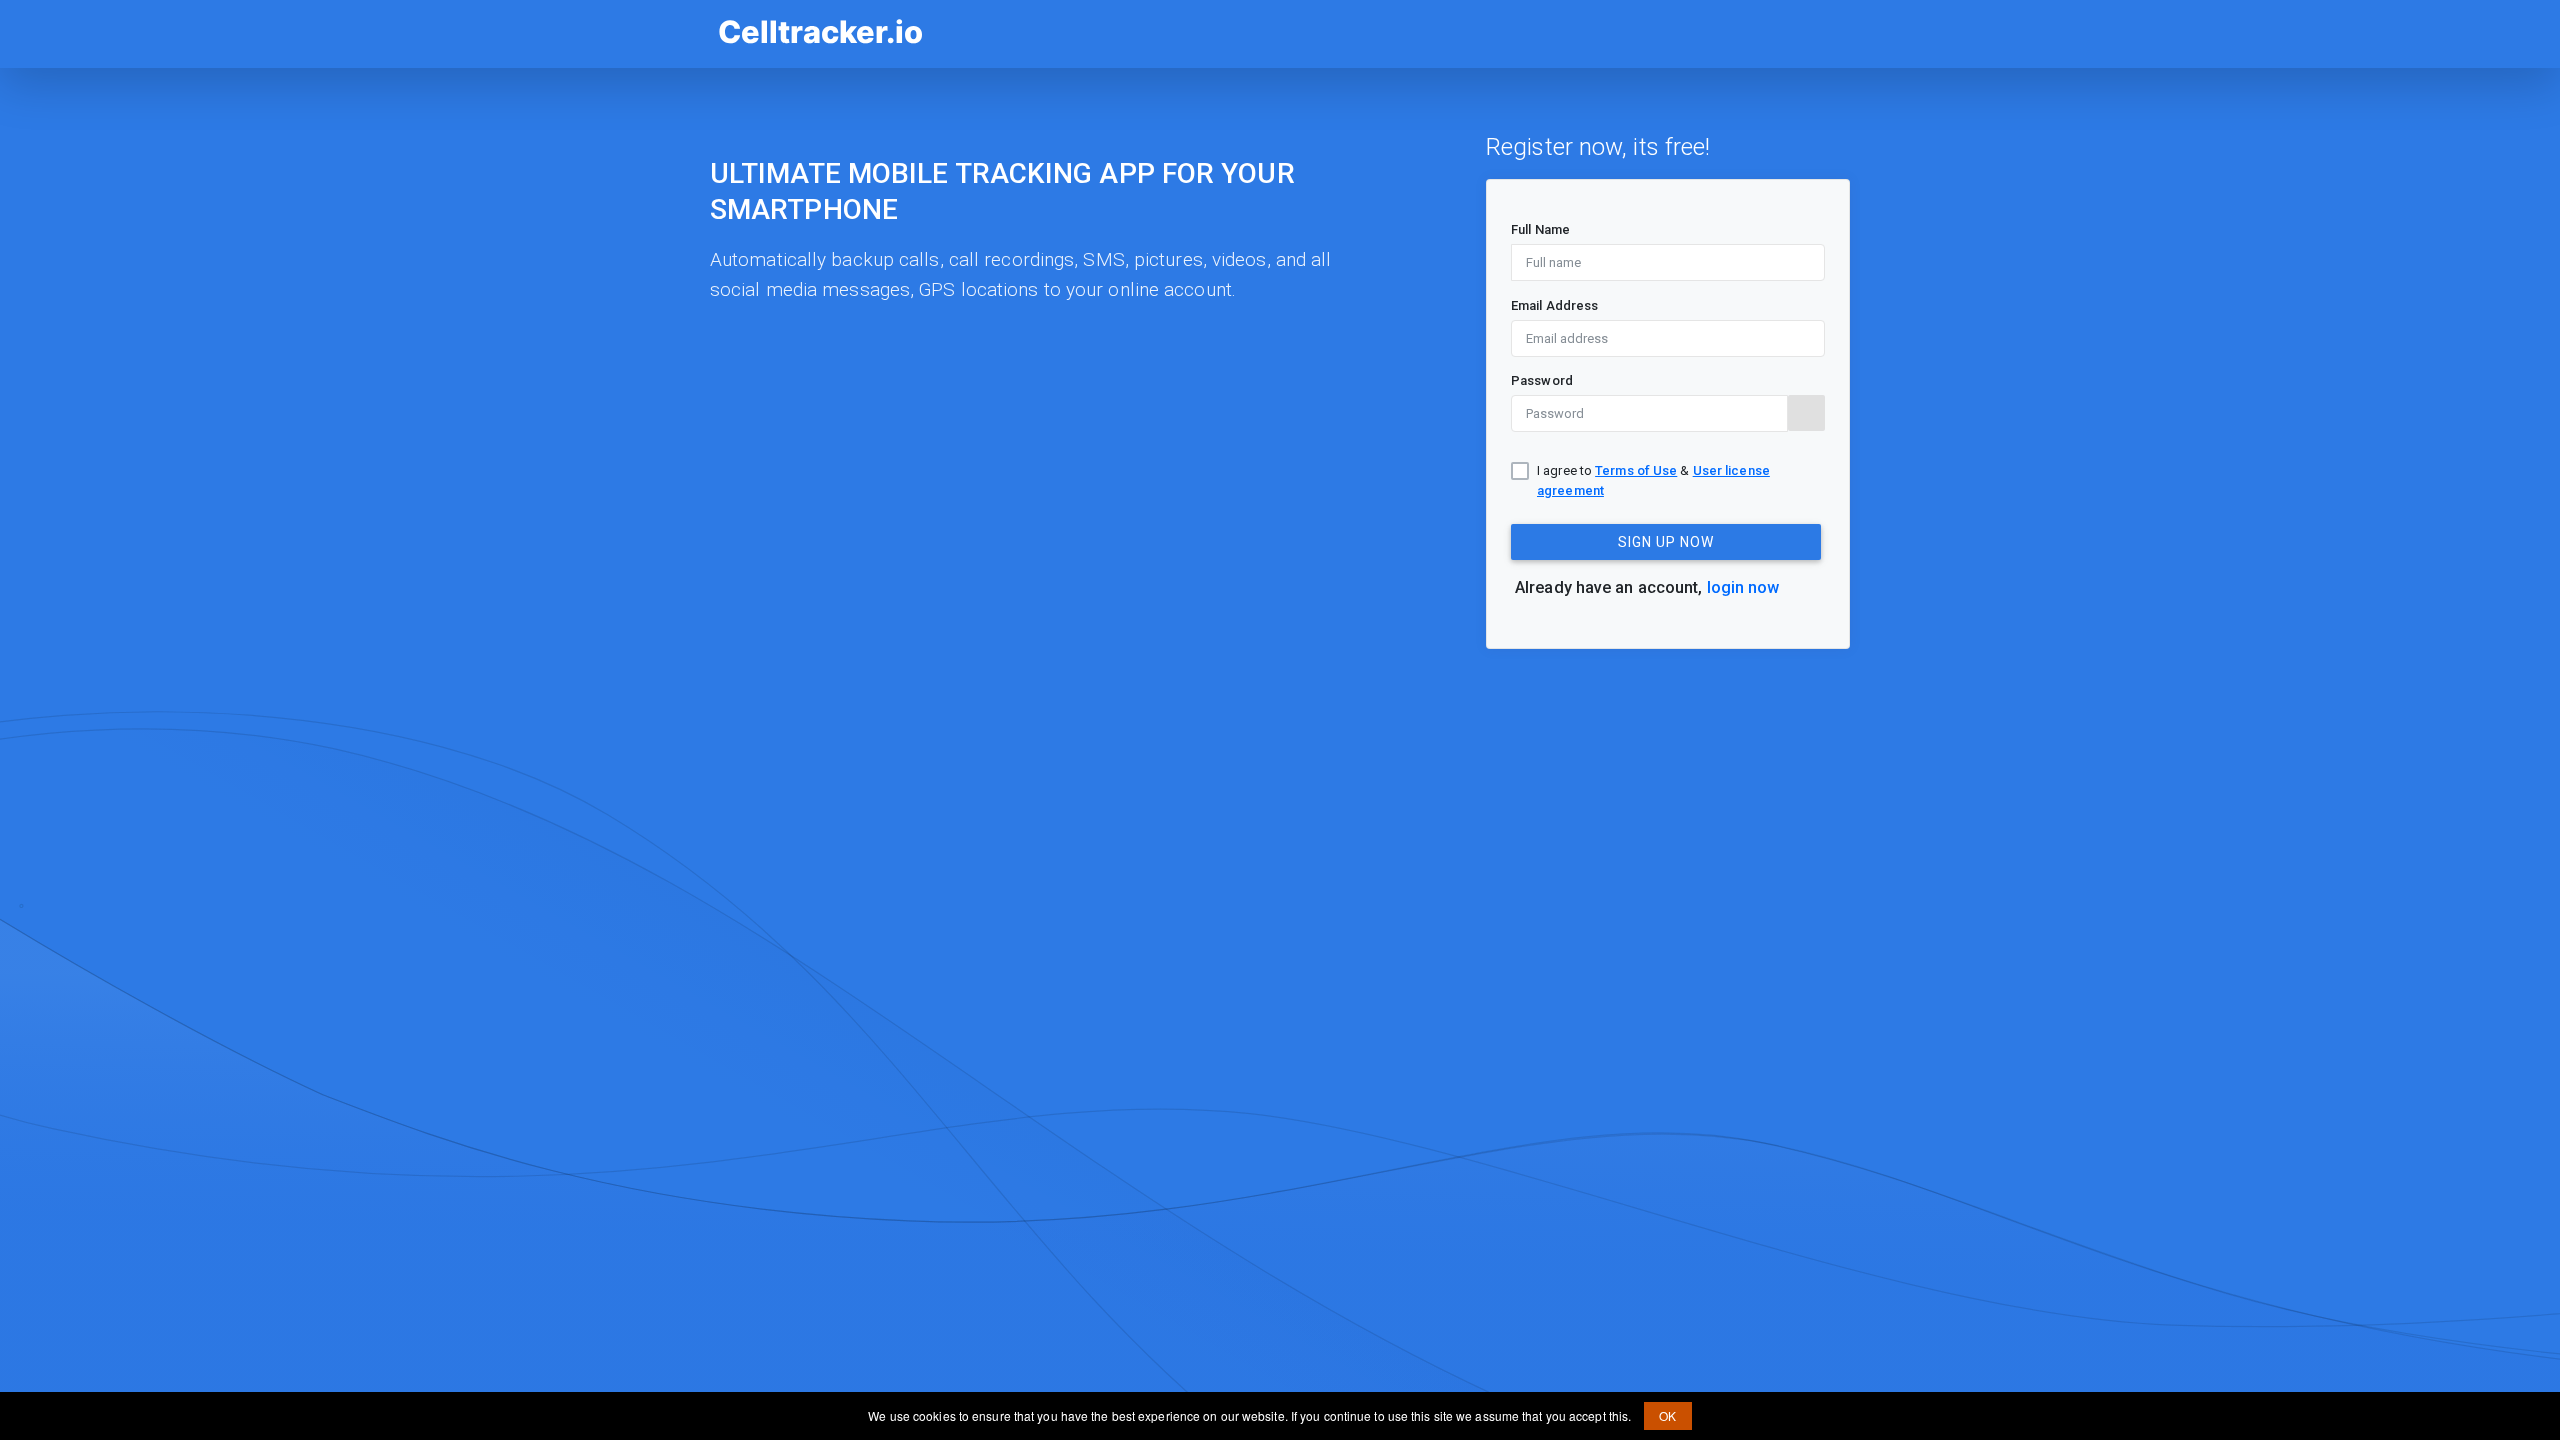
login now (1743, 587)
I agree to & (1653, 480)
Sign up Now (1666, 542)
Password (1542, 380)
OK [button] (1667, 1415)
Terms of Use (1636, 470)
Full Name (1540, 229)
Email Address (1554, 305)
